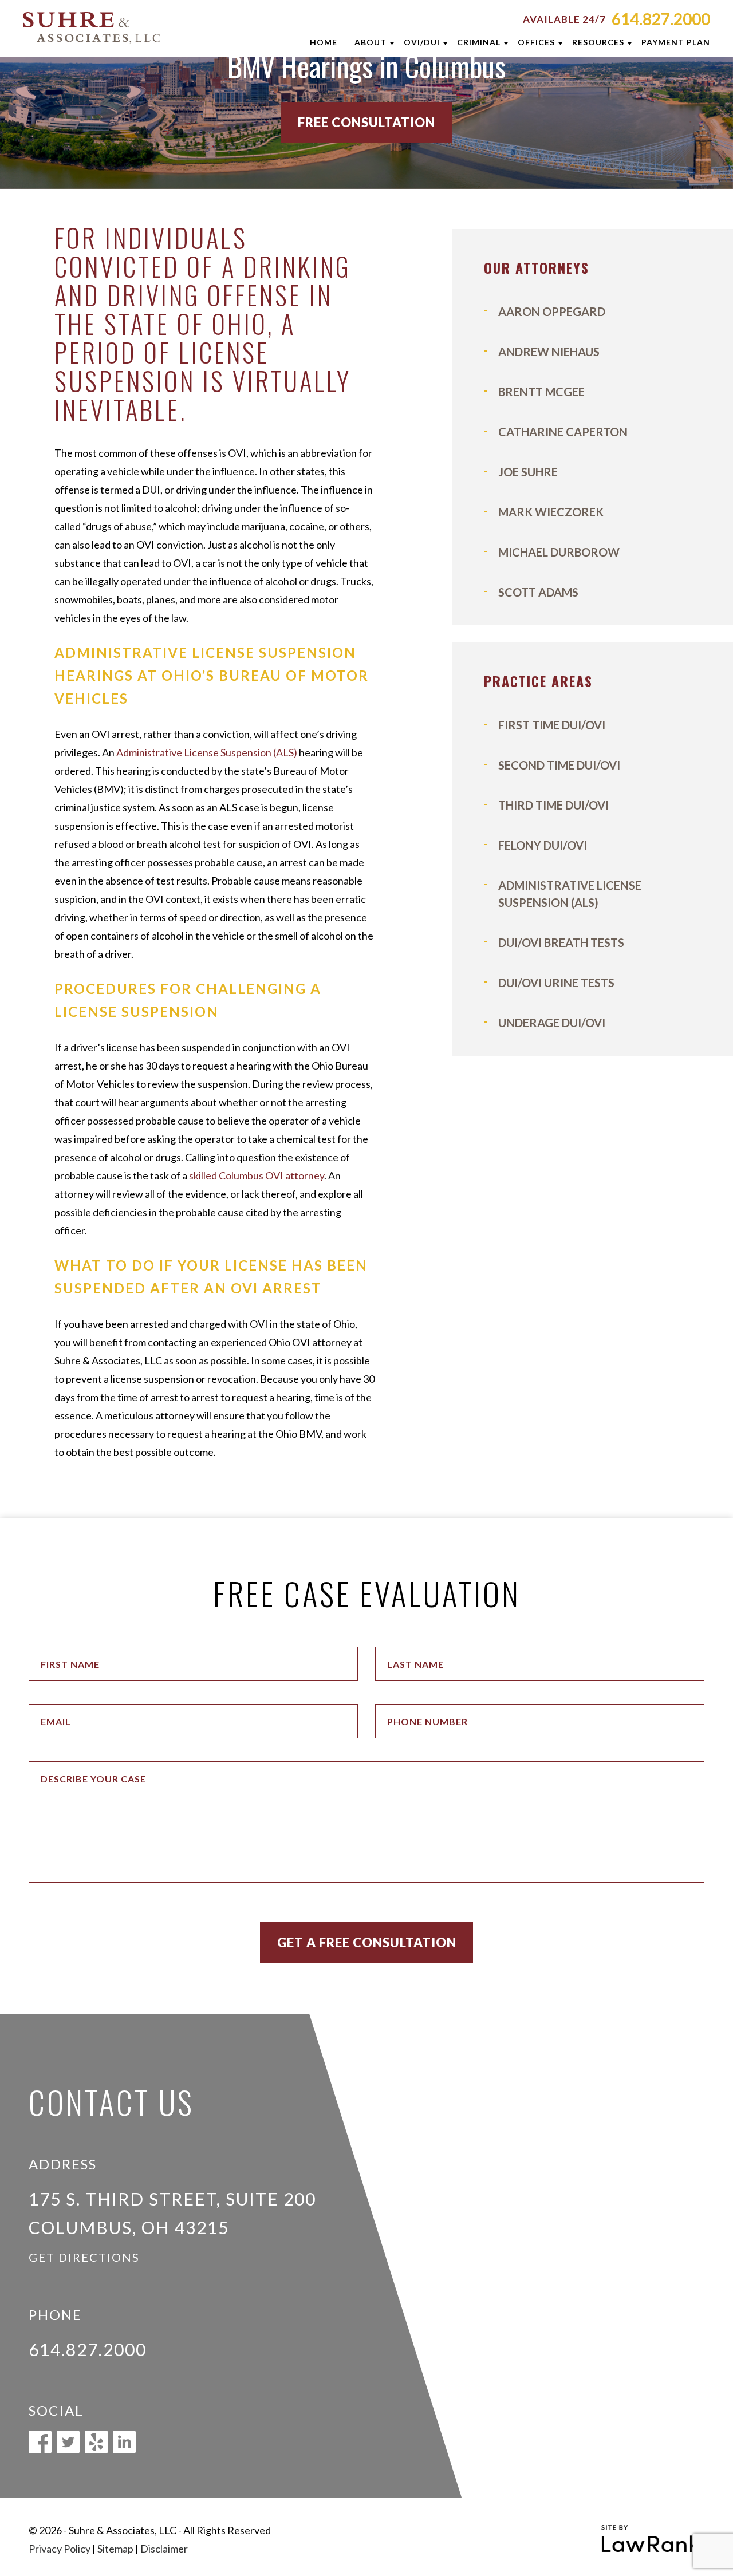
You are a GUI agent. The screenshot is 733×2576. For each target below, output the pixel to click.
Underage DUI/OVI (552, 1023)
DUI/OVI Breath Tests (561, 942)
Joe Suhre (528, 472)
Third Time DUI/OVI (553, 805)
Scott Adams (538, 592)
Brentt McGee (541, 392)
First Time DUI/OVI (552, 725)
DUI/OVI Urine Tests (556, 983)
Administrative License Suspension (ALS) (207, 752)
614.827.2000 (661, 19)
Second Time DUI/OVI (559, 765)
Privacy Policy (60, 2549)
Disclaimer (164, 2549)
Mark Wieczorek (551, 512)
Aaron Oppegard (552, 311)
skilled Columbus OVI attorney (257, 1175)
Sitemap (115, 2549)
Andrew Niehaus (549, 352)
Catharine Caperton (563, 432)
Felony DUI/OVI (543, 845)
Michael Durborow (559, 552)
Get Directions (84, 2257)
